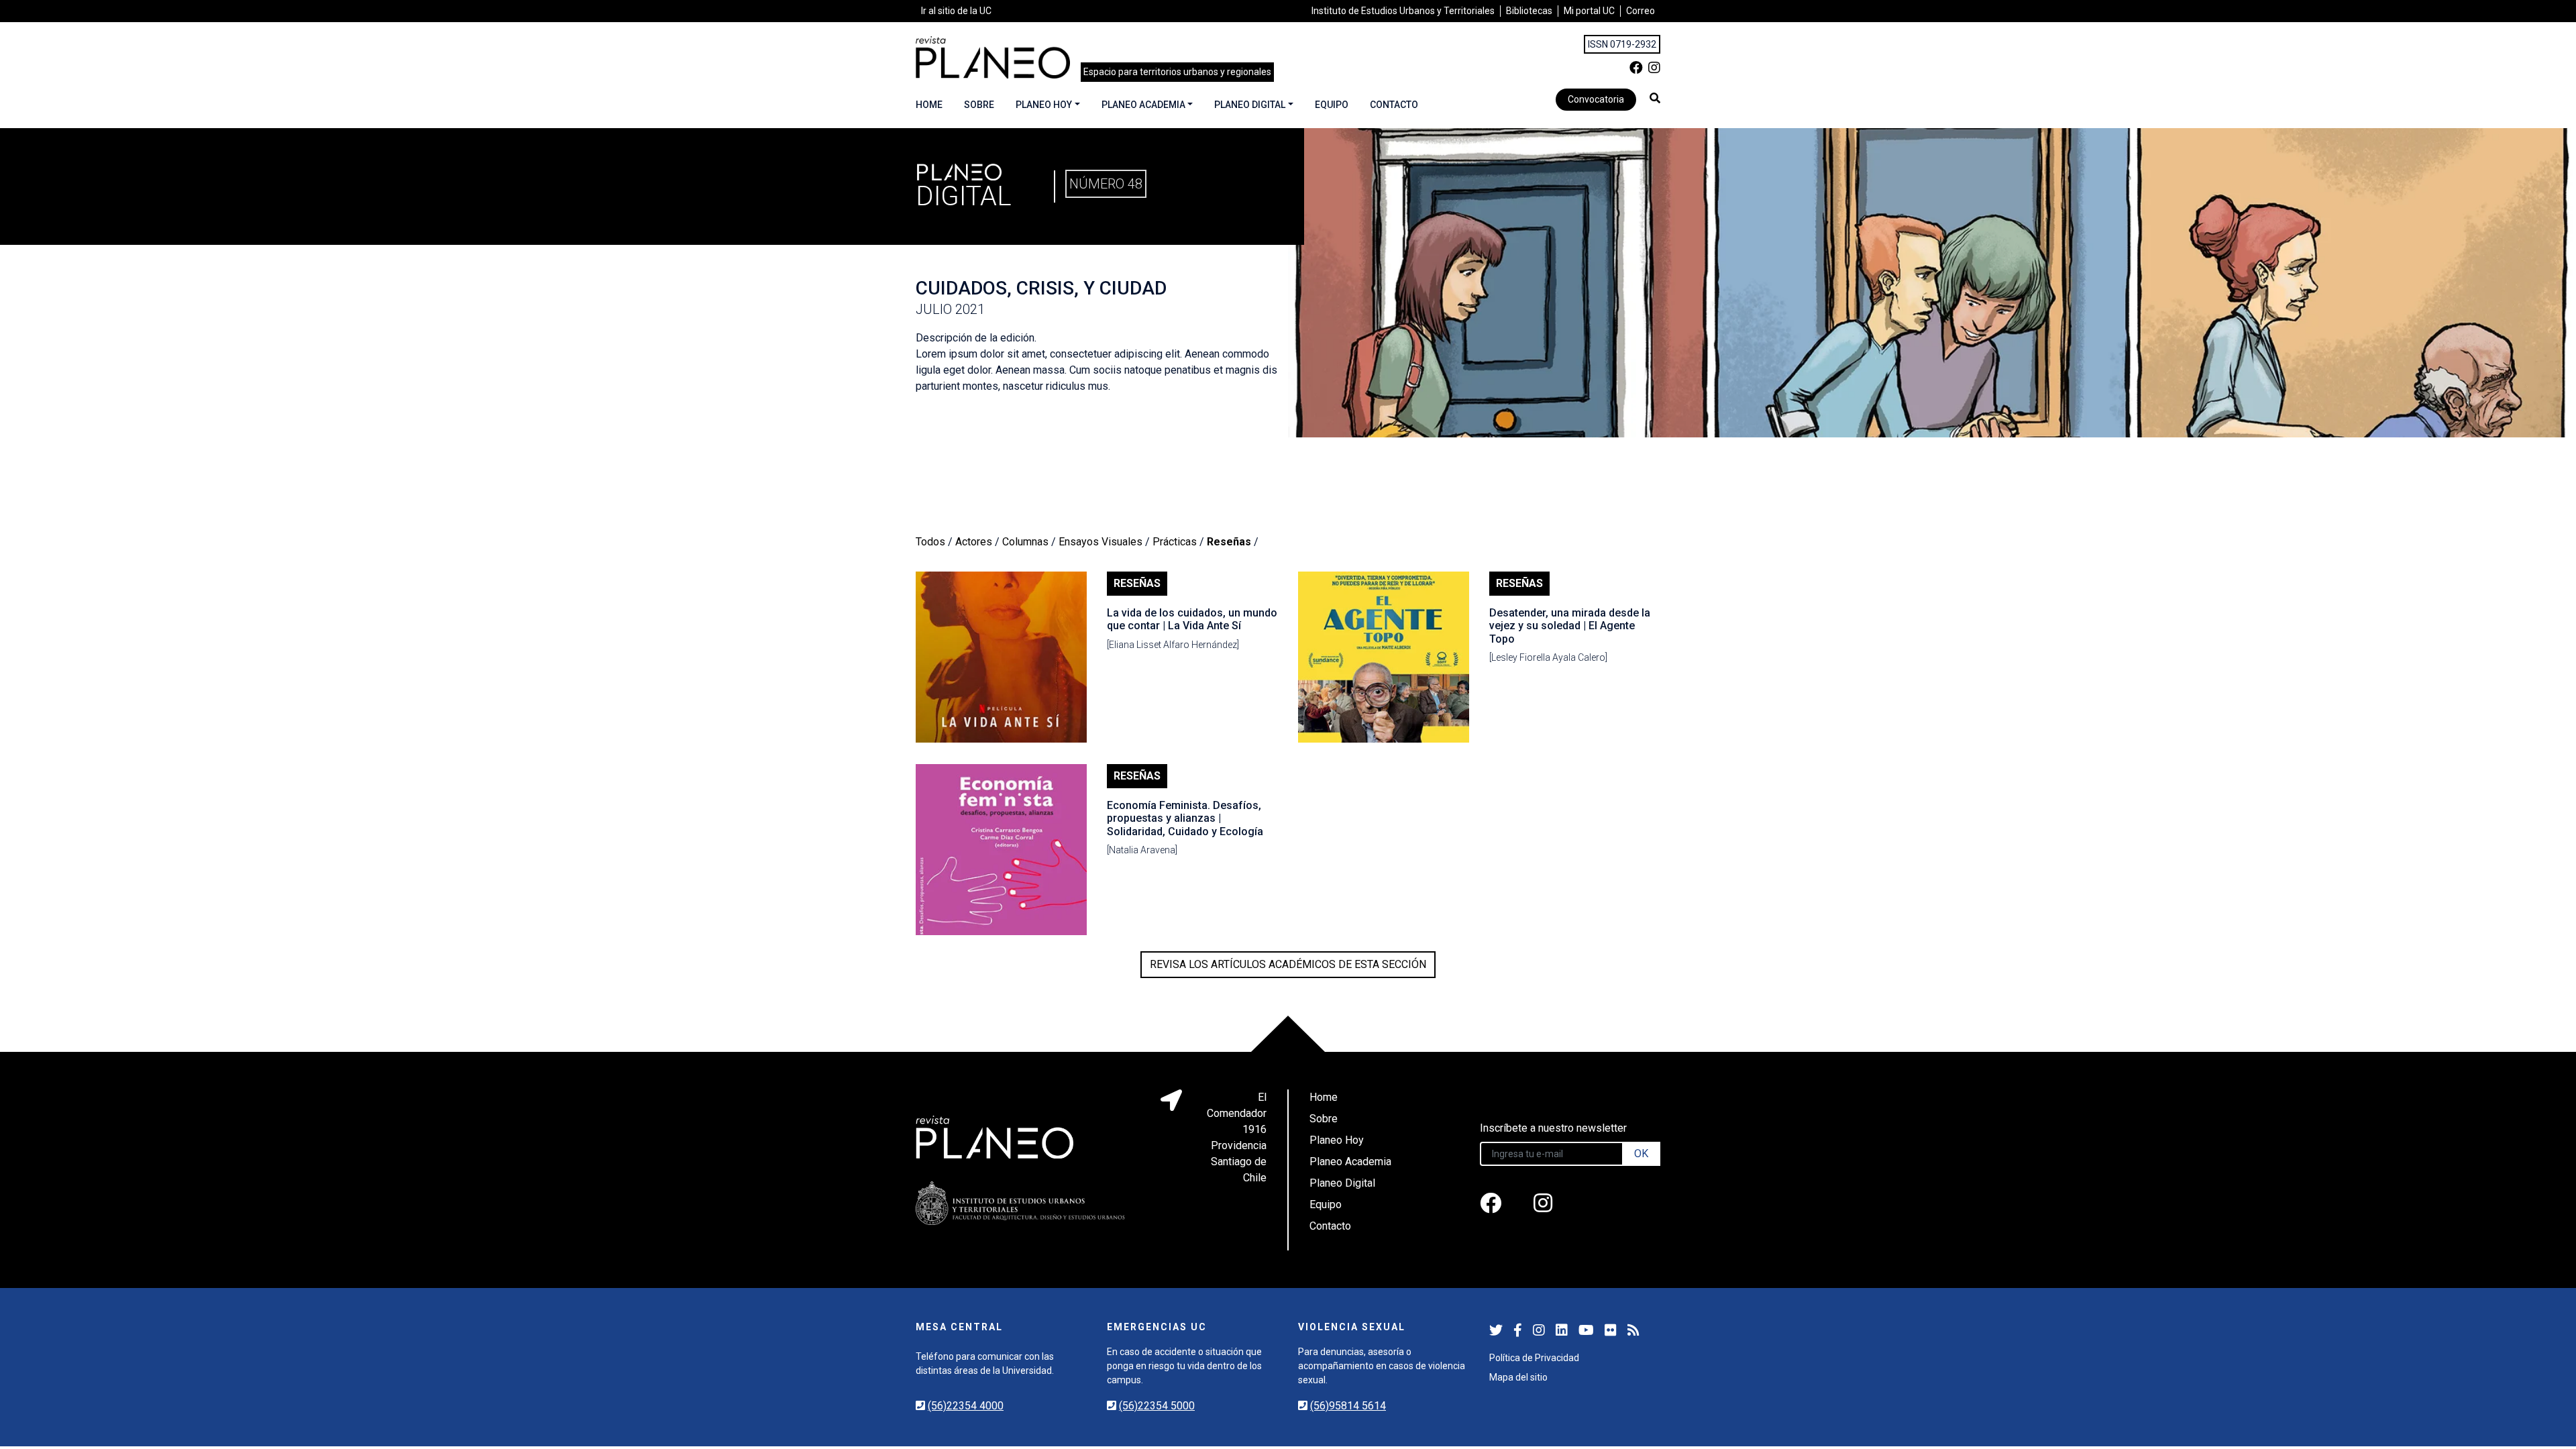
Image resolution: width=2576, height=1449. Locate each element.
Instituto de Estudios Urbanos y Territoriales (1403, 11)
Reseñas (1229, 542)
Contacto (1394, 105)
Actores (974, 542)
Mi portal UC (1589, 11)
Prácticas (1175, 542)
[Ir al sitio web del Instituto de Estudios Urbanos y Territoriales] (1020, 1203)
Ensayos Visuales (1101, 542)
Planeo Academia (1143, 105)
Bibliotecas (1529, 11)
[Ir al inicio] (993, 57)
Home (929, 105)
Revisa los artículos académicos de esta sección (1288, 964)
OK (1641, 1153)
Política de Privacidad (1534, 1358)
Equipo (1332, 105)
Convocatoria (1596, 99)
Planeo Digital (1250, 105)
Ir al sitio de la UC (956, 11)
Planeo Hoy (1044, 105)
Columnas (1025, 542)
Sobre (979, 105)
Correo (1641, 11)
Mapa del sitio (1518, 1377)
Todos (930, 542)
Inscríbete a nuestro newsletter (1553, 1128)
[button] (1655, 98)
